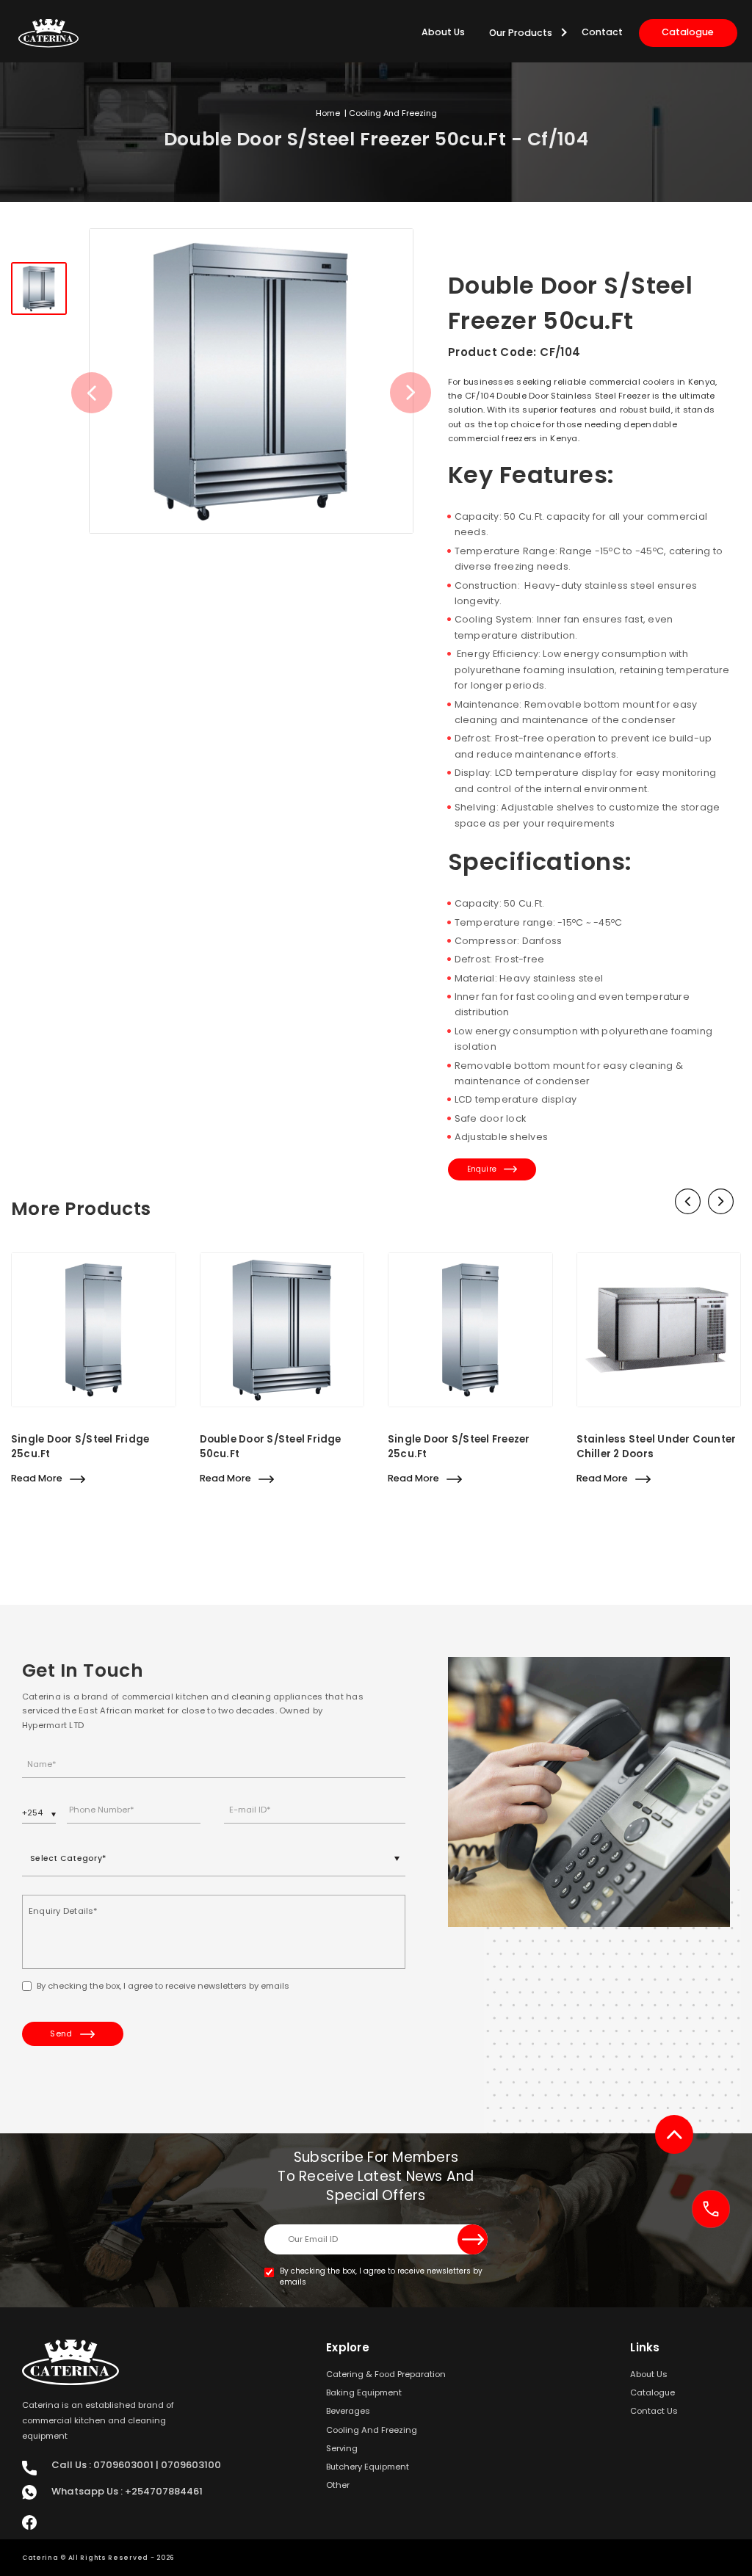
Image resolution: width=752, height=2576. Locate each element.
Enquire (482, 1169)
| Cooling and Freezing (391, 113)
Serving (342, 2448)
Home (328, 113)
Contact (602, 33)
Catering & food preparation (386, 2374)
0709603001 (124, 2465)
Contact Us (654, 2411)
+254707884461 (164, 2491)
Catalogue (688, 33)
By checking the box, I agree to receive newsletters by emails (381, 2276)
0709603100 (191, 2465)
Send (61, 2033)
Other (338, 2485)
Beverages (348, 2411)
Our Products (521, 33)
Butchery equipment (368, 2467)
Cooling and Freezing (372, 2430)
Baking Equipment (364, 2392)
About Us (443, 33)
